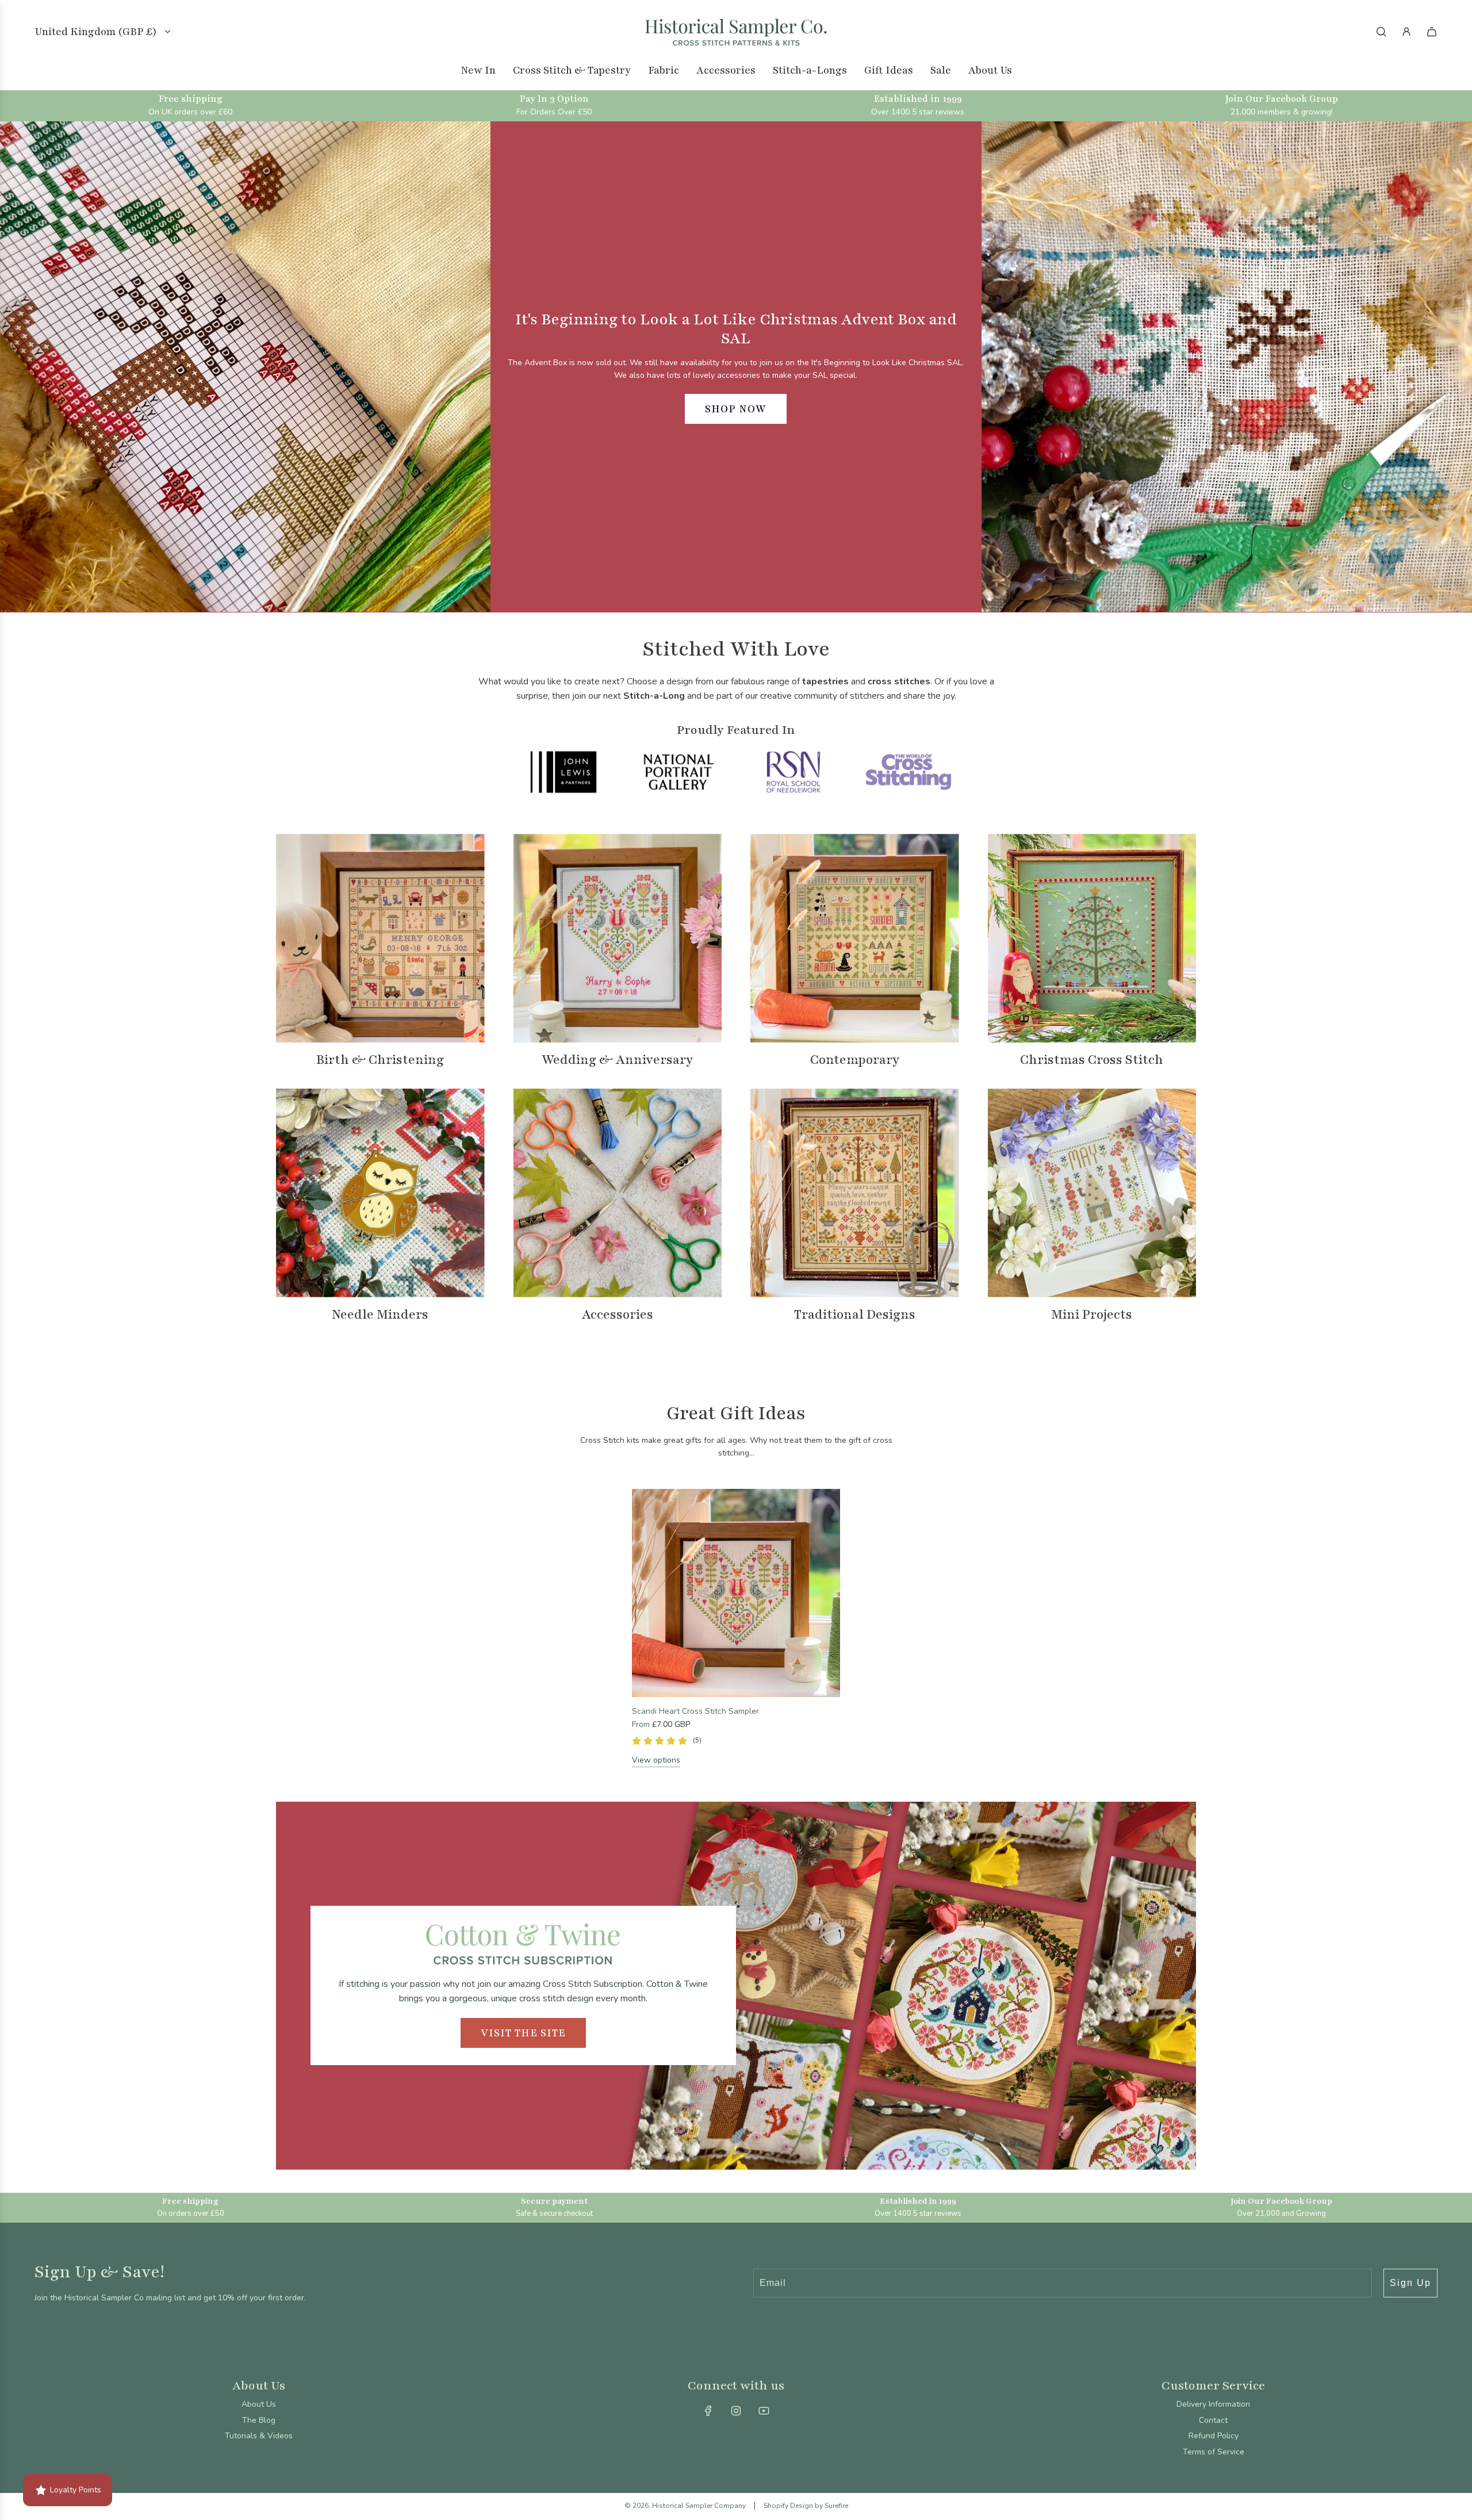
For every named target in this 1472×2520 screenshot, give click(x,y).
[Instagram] (736, 2411)
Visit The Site (523, 2033)
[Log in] (1406, 32)
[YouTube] (764, 2411)
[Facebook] (708, 2411)
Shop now (736, 409)
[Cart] (1432, 32)
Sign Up (1410, 2283)
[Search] (1381, 32)
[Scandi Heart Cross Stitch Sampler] (736, 1593)
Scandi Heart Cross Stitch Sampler (695, 1711)
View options (656, 1760)
